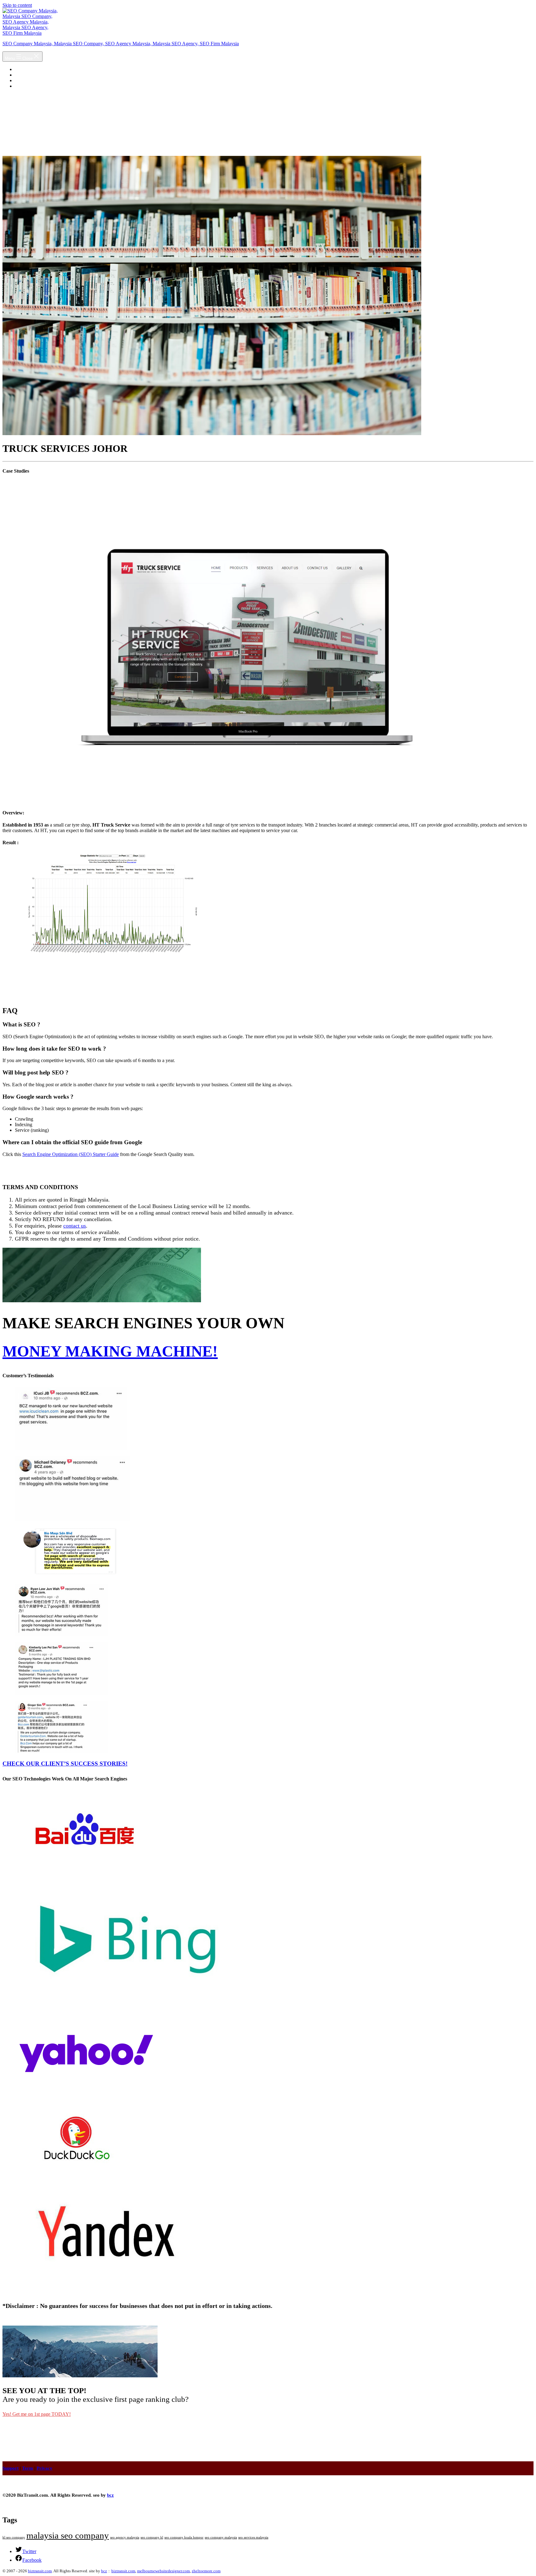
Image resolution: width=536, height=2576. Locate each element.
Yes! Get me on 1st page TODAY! (37, 2414)
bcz (110, 2495)
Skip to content (17, 5)
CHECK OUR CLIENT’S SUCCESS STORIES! (65, 1764)
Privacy (45, 2468)
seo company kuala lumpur (184, 2537)
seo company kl (152, 2537)
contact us (75, 1226)
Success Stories (30, 75)
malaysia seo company (68, 2535)
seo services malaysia (253, 2537)
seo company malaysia (221, 2537)
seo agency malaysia (125, 2537)
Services (23, 86)
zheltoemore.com (206, 2571)
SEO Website (28, 80)
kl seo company (14, 2537)
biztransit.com (40, 2571)
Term (28, 2468)
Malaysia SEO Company (39, 69)
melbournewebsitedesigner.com (163, 2571)
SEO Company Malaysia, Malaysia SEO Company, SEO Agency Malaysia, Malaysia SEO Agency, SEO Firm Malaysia (121, 44)
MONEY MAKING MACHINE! (110, 1351)
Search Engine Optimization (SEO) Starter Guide (71, 1154)
